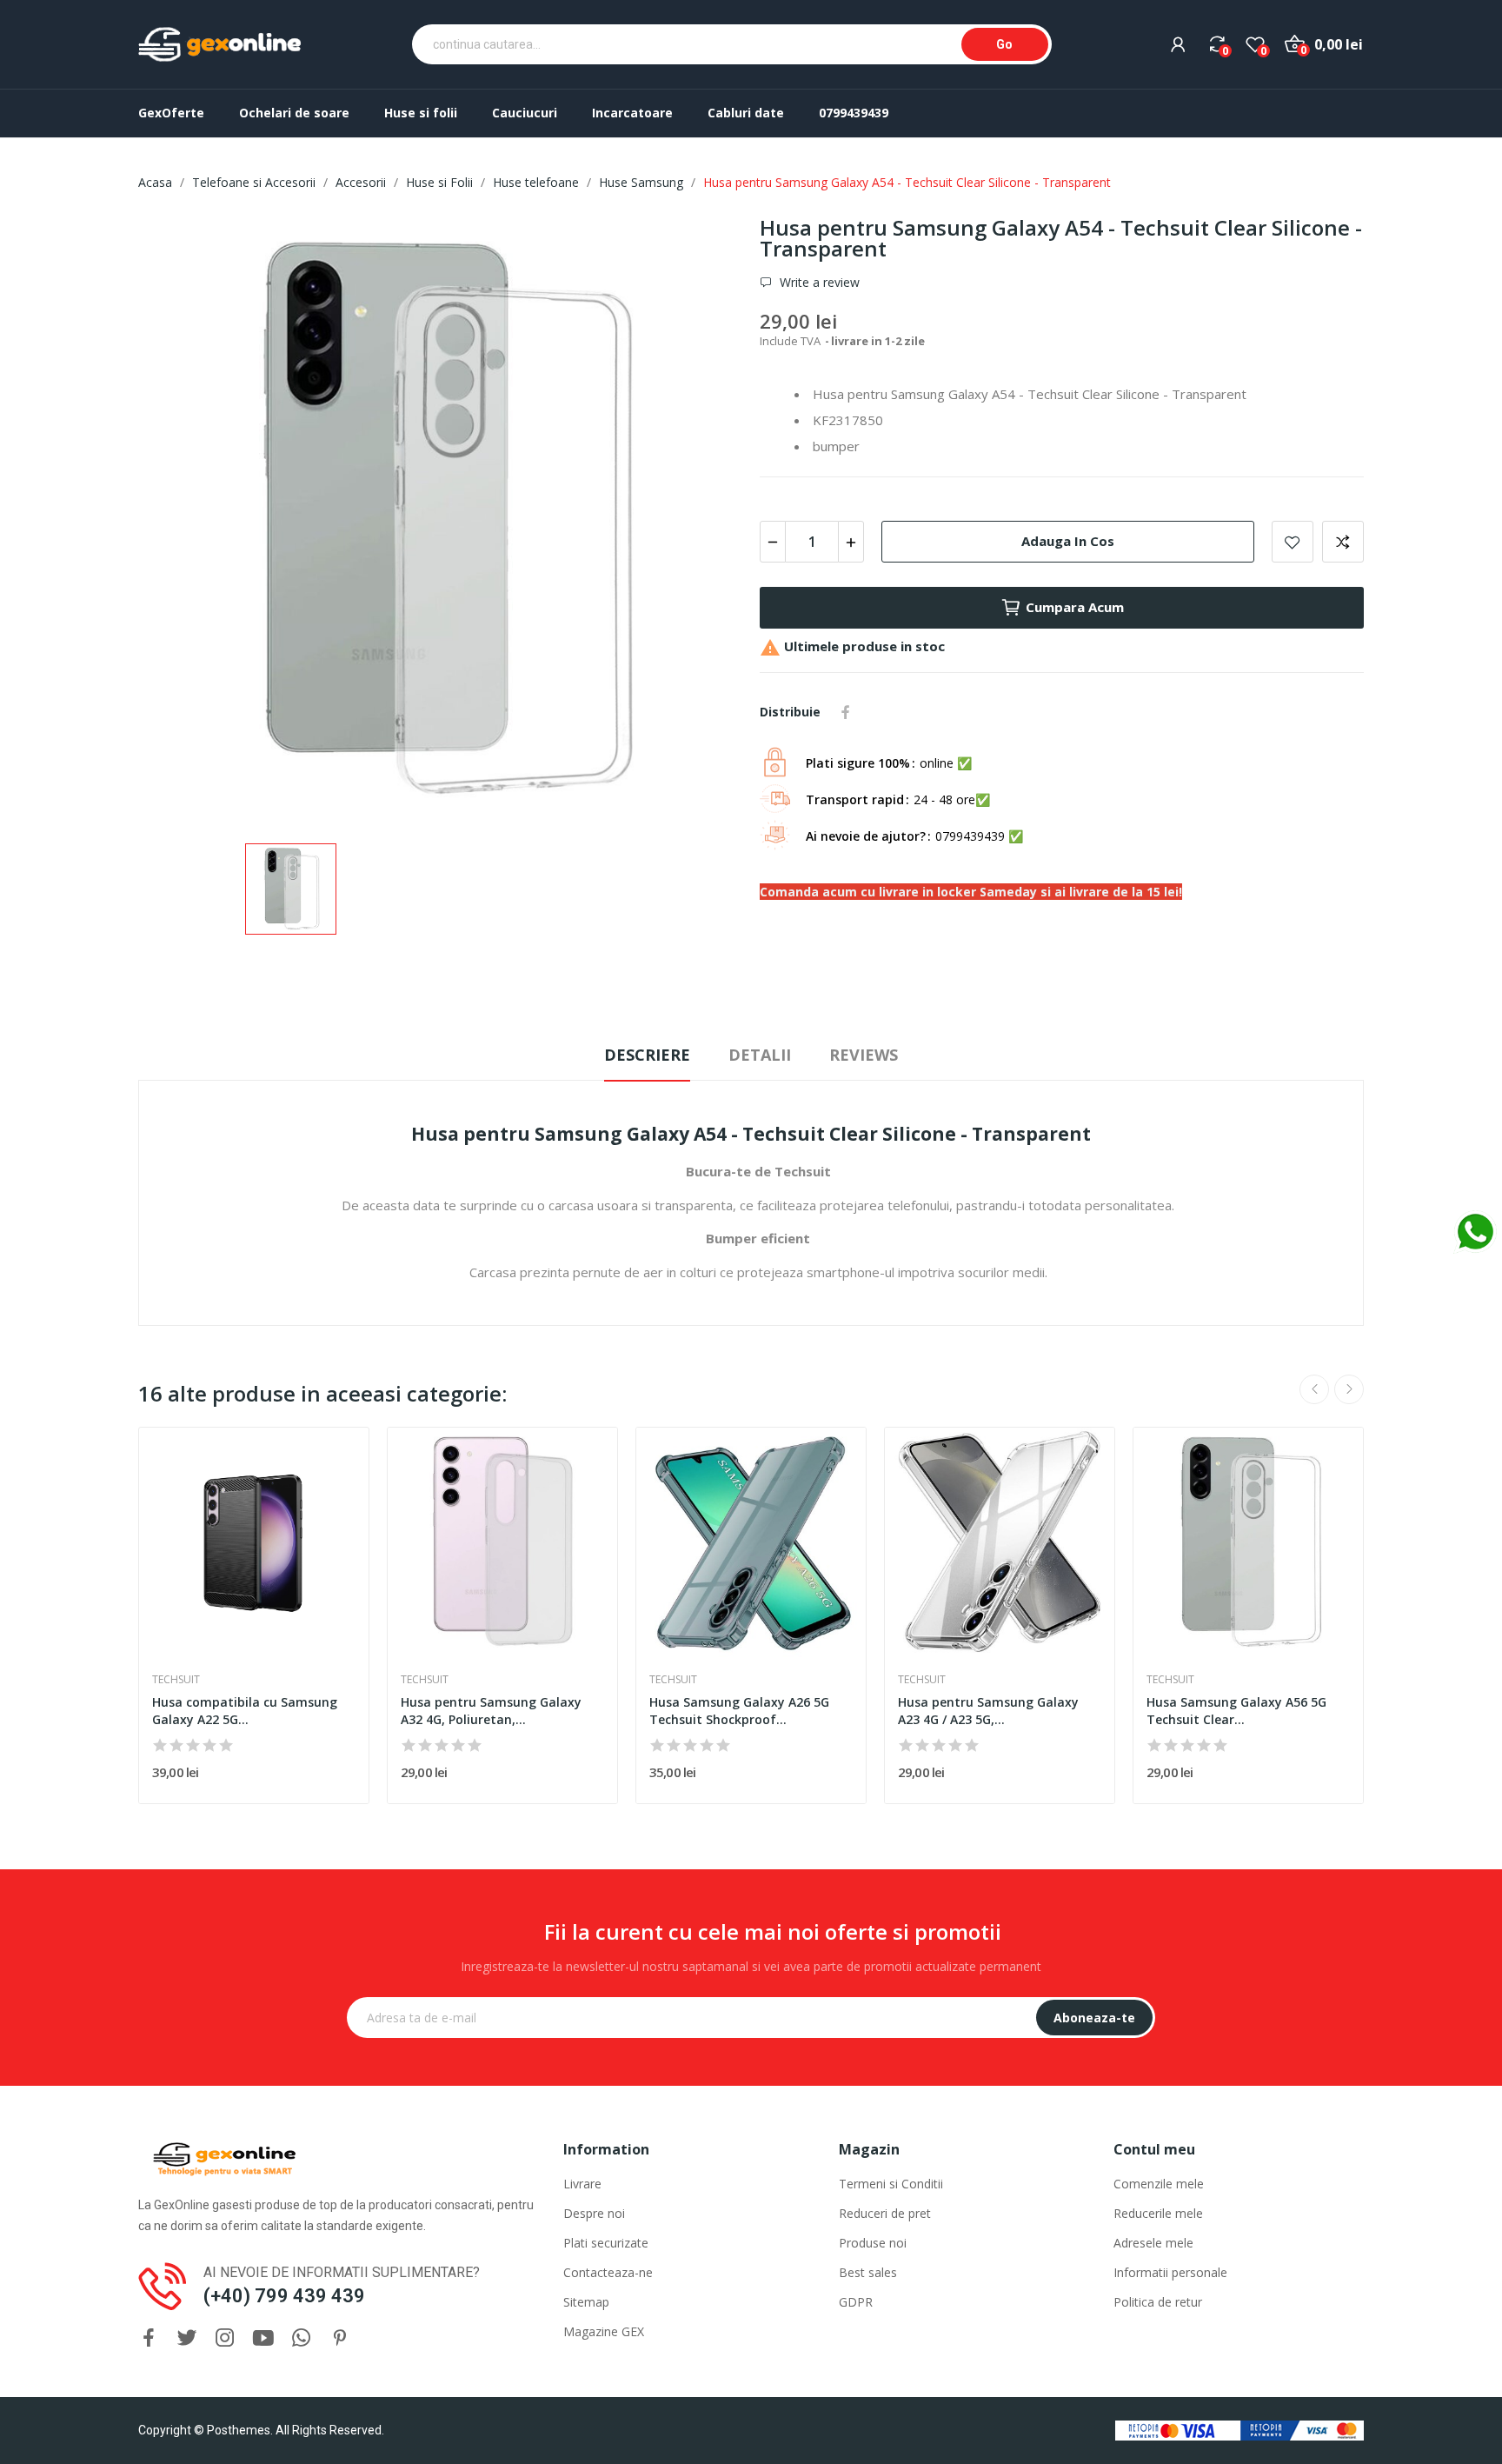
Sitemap (586, 2302)
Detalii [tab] (760, 1055)
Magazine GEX (604, 2331)
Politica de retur (1158, 2302)
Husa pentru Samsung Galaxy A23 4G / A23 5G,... (988, 1711)
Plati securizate (606, 2243)
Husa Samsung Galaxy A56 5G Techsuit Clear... (1236, 1711)
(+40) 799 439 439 (284, 2296)
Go (1004, 44)
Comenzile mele (1159, 2184)
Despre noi (594, 2213)
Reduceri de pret (885, 2213)
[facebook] (149, 2338)
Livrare (582, 2184)
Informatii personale (1170, 2272)
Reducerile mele (1158, 2213)
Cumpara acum (1075, 607)
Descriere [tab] (647, 1055)
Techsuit (176, 1680)
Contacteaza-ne (608, 2272)
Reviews (864, 1055)
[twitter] (187, 2338)
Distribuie (846, 712)
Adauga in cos (1068, 541)
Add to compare (1343, 542)
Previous (1314, 1389)
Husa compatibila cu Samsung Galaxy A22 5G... (245, 1711)
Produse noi (873, 2243)
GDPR (856, 2302)
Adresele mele (1153, 2243)
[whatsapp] (302, 2338)
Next (1349, 1389)
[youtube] (263, 2338)
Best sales (868, 2272)
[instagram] (225, 2338)
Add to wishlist (1293, 542)
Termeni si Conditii (891, 2184)
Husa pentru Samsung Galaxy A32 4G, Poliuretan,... (491, 1711)
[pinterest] (340, 2338)
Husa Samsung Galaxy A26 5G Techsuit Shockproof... (739, 1711)
